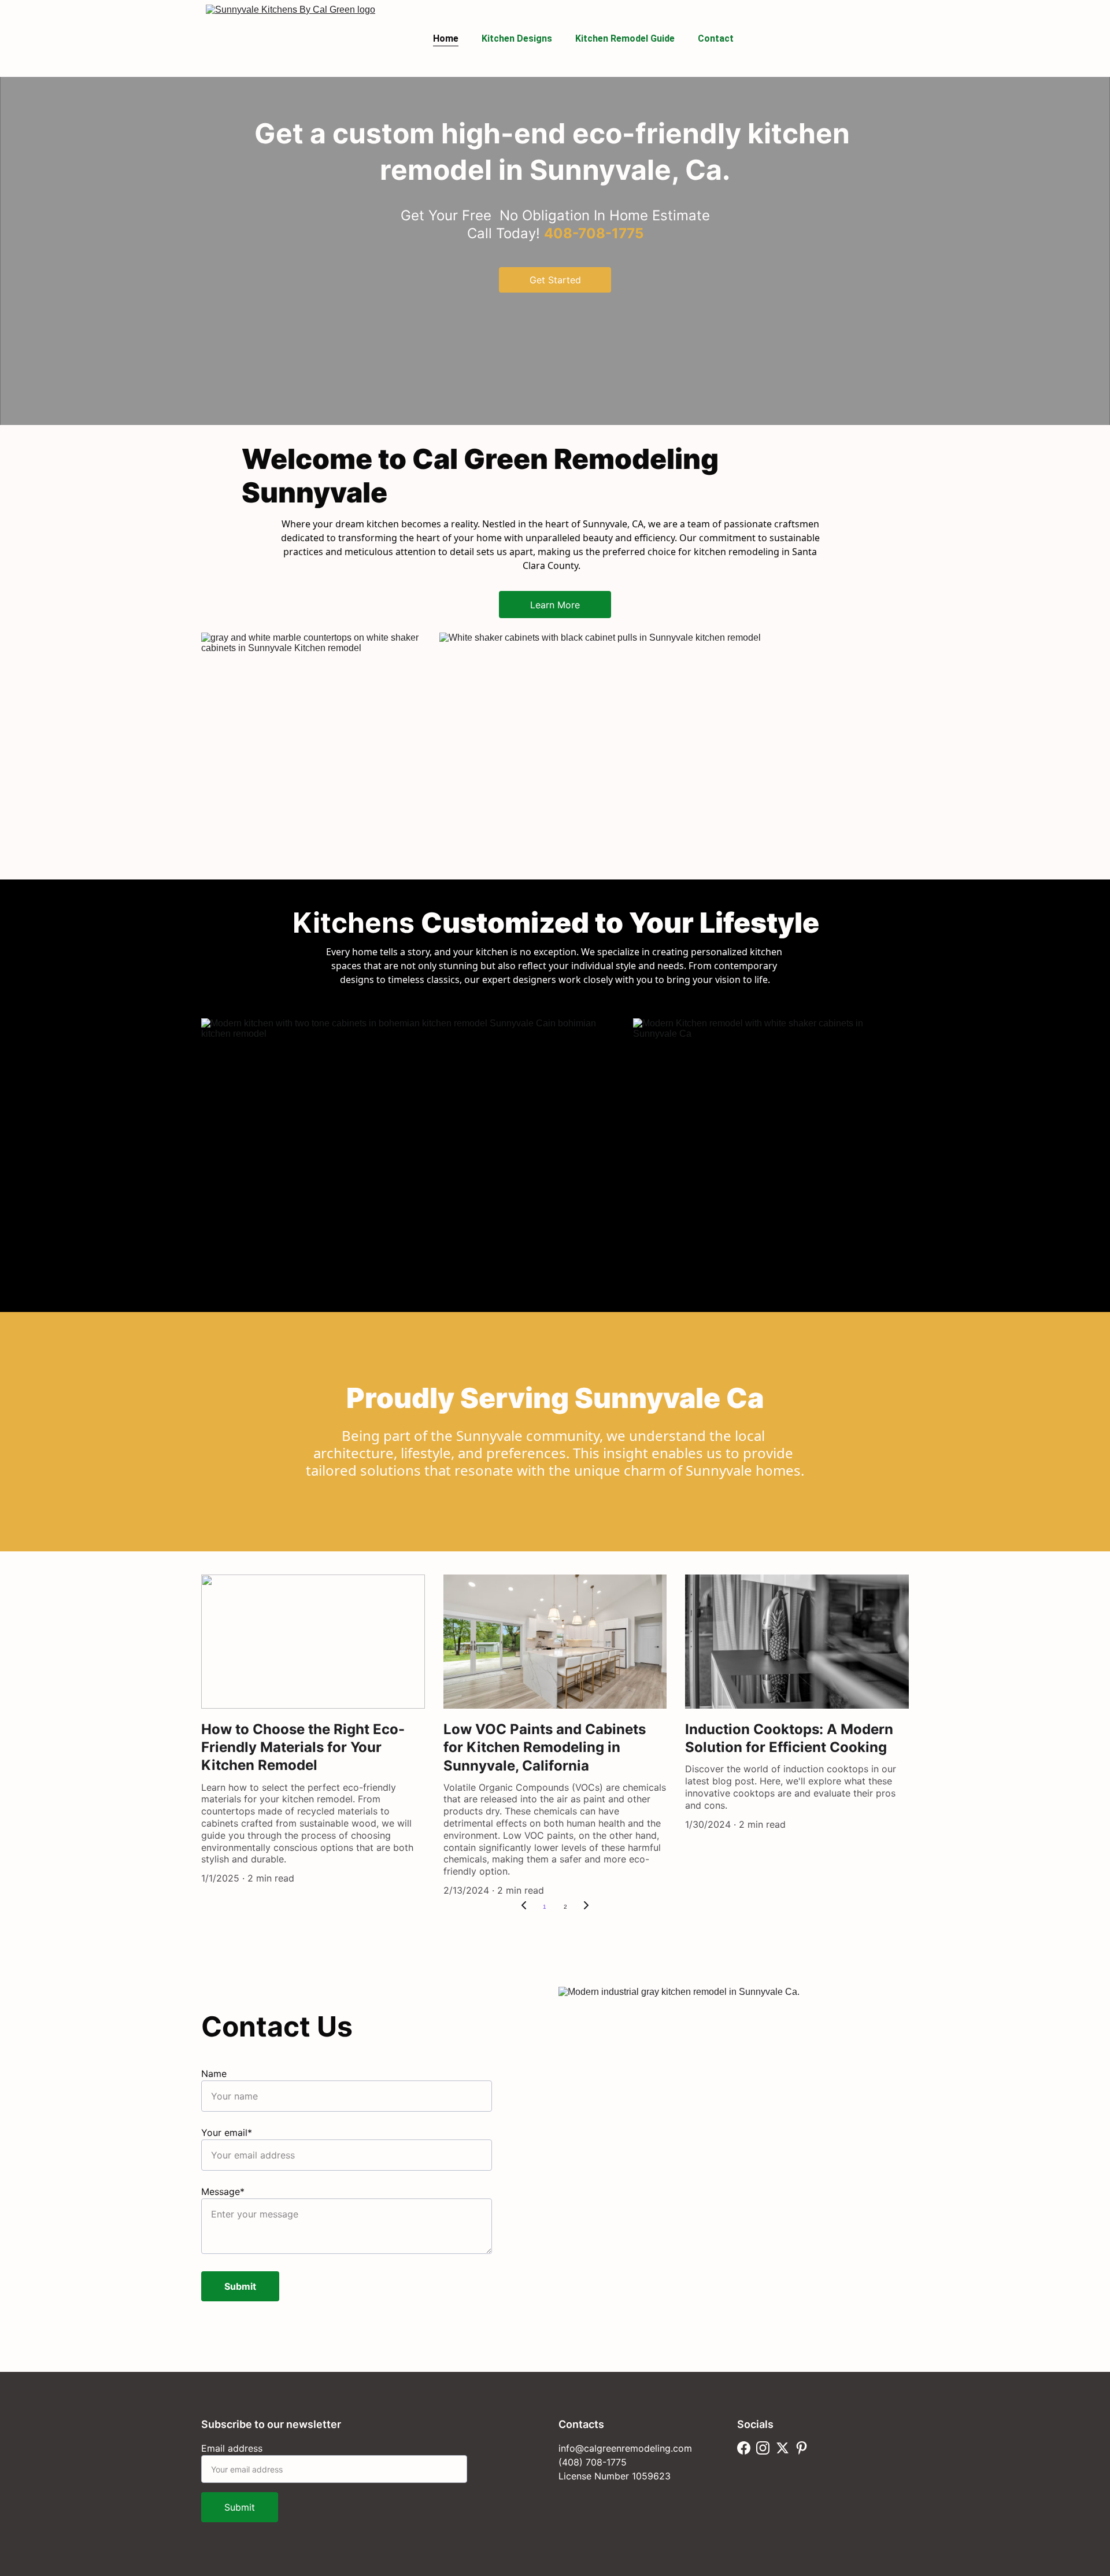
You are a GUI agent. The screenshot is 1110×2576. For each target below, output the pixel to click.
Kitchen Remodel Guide (625, 38)
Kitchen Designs (517, 38)
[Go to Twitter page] (782, 2448)
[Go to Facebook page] (744, 2448)
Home (446, 38)
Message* (223, 2191)
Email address (232, 2448)
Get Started (555, 280)
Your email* (227, 2133)
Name (214, 2074)
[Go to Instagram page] (763, 2448)
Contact (716, 38)
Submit (240, 2286)
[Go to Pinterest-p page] (802, 2448)
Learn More (555, 605)
